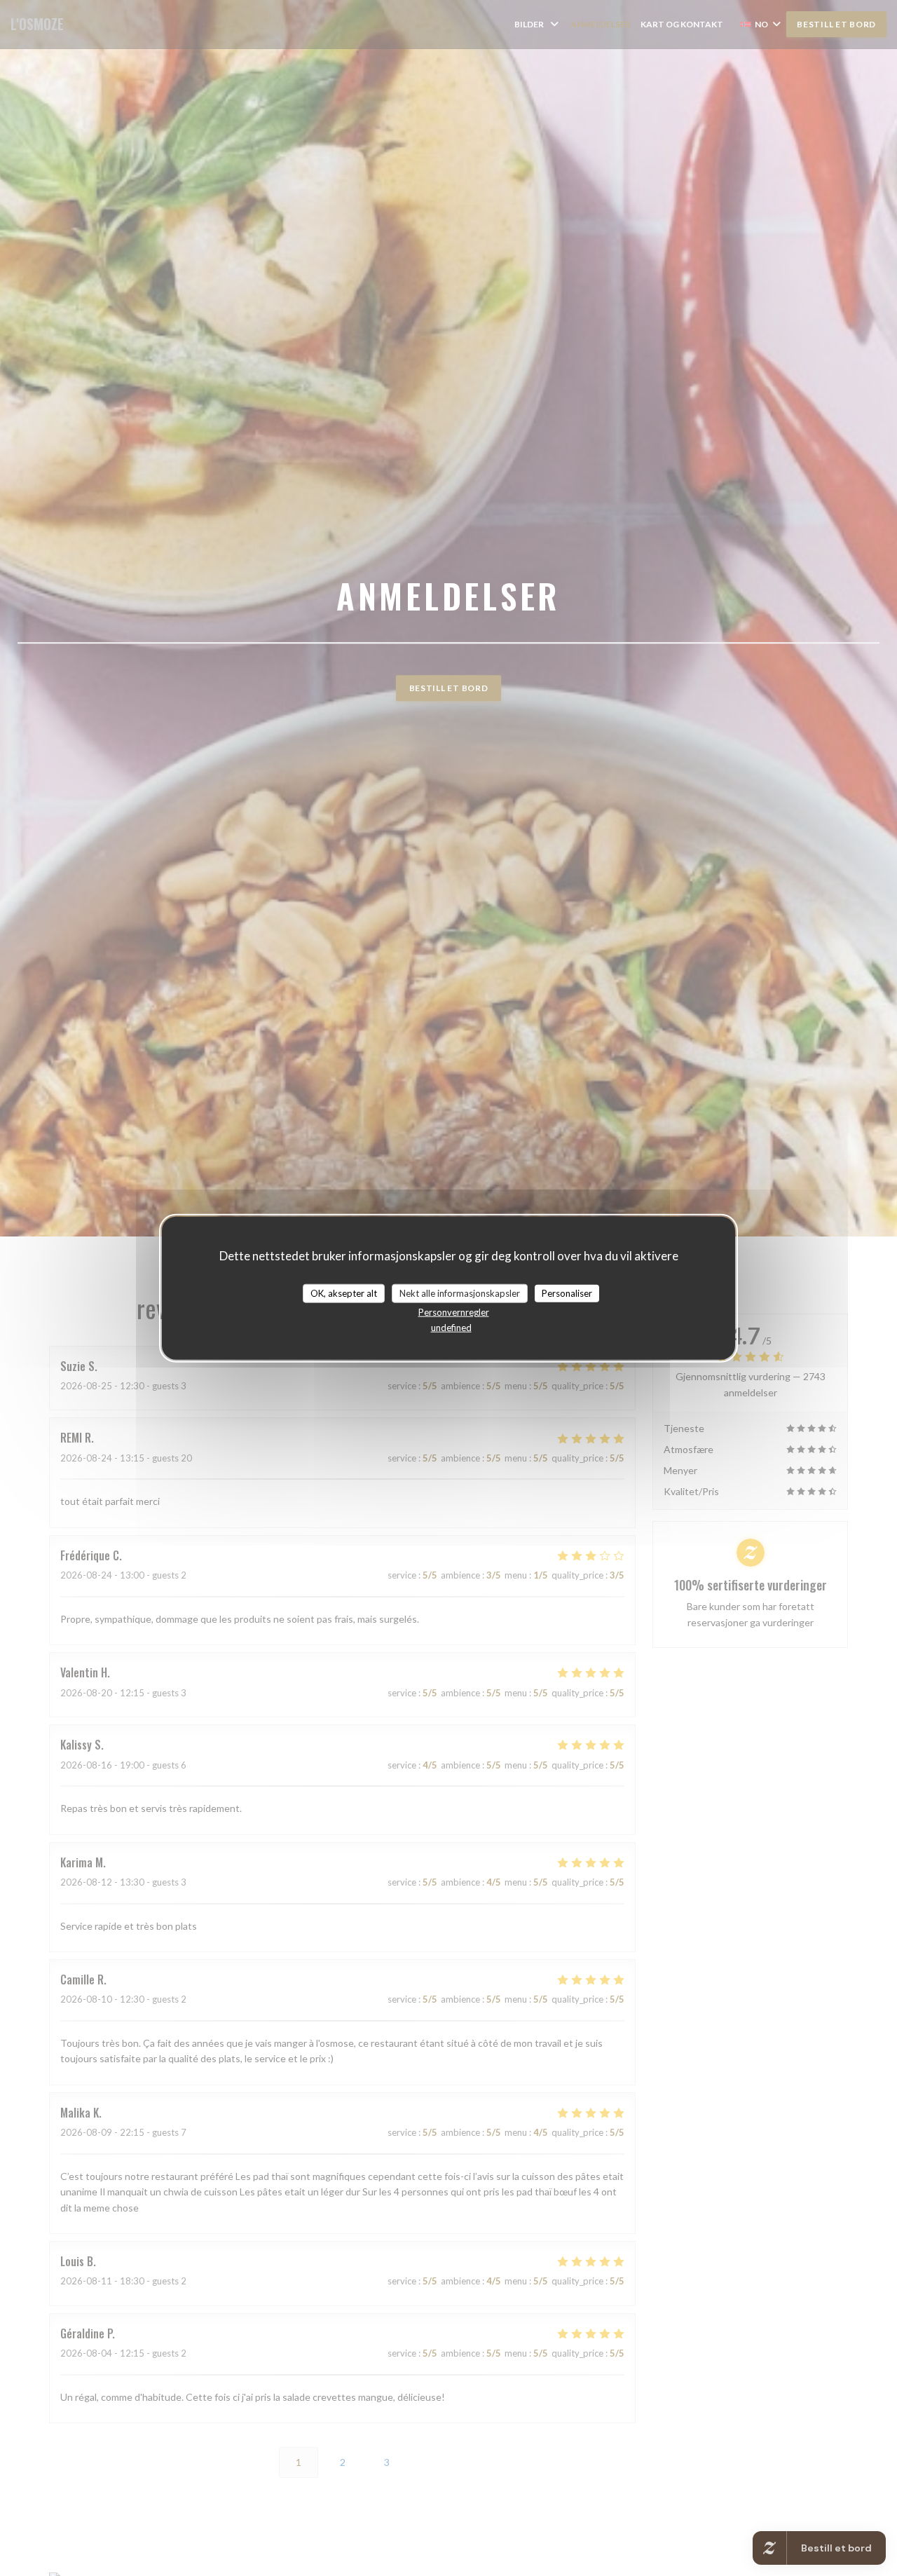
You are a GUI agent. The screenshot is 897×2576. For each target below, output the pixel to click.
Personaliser (567, 1293)
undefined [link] (451, 1328)
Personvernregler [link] (454, 1312)
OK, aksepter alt (344, 1293)
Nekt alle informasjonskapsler (460, 1293)
